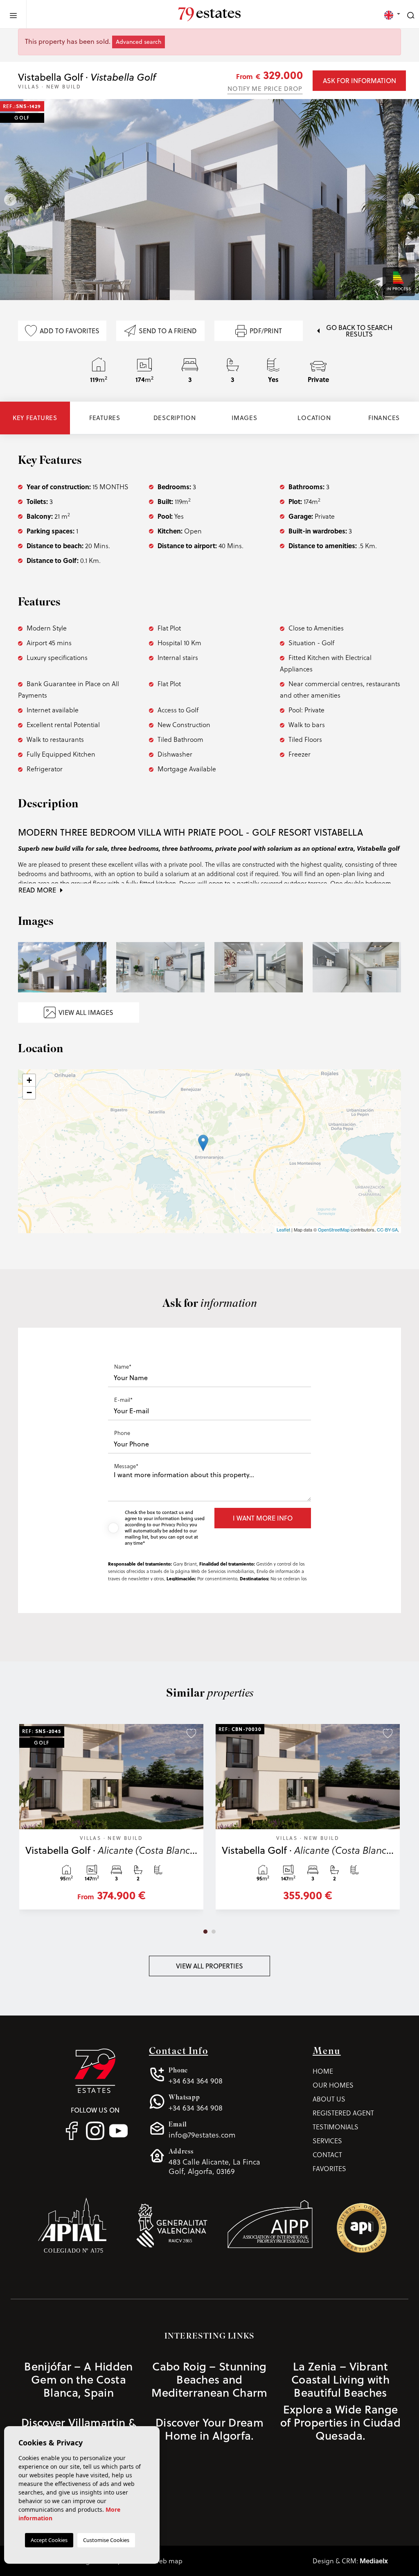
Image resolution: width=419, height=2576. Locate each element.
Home (323, 2071)
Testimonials (336, 2127)
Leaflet (283, 1229)
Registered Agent (343, 2113)
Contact (327, 2155)
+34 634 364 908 (196, 2076)
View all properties (209, 1966)
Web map (168, 2561)
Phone (122, 1433)
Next (411, 200)
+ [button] (29, 1080)
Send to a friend (168, 331)
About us (329, 2099)
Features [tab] (105, 418)
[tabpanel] (111, 1821)
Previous (8, 200)
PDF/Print (266, 331)
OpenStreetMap (334, 1229)
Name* (123, 1366)
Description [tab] (175, 418)
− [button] (29, 1093)
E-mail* (123, 1400)
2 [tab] (214, 1932)
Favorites (329, 2168)
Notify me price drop (265, 89)
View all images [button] (86, 1012)
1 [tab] (205, 1932)
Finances (384, 418)
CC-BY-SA (387, 1229)
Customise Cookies (106, 2540)
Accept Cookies (49, 2540)
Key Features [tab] (35, 418)
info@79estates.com (202, 2130)
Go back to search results (359, 331)
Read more (38, 890)
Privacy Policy (175, 1525)
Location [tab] (314, 418)
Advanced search (139, 42)
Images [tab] (244, 418)
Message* (126, 1466)
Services (327, 2141)
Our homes (333, 2085)
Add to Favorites (70, 331)
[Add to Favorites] (191, 1733)
